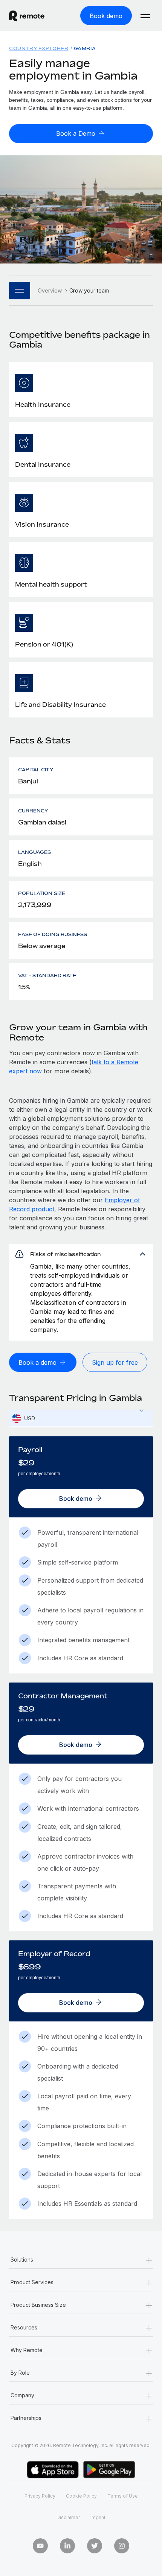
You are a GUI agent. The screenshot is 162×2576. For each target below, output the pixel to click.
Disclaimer (68, 2517)
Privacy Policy (40, 2496)
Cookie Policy (81, 2496)
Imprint (98, 2517)
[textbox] (81, 1419)
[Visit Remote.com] (34, 16)
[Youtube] (40, 2546)
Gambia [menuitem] (85, 48)
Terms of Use (123, 2496)
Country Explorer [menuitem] (39, 48)
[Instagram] (122, 2546)
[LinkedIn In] (67, 2546)
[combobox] (81, 1418)
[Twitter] (95, 2546)
